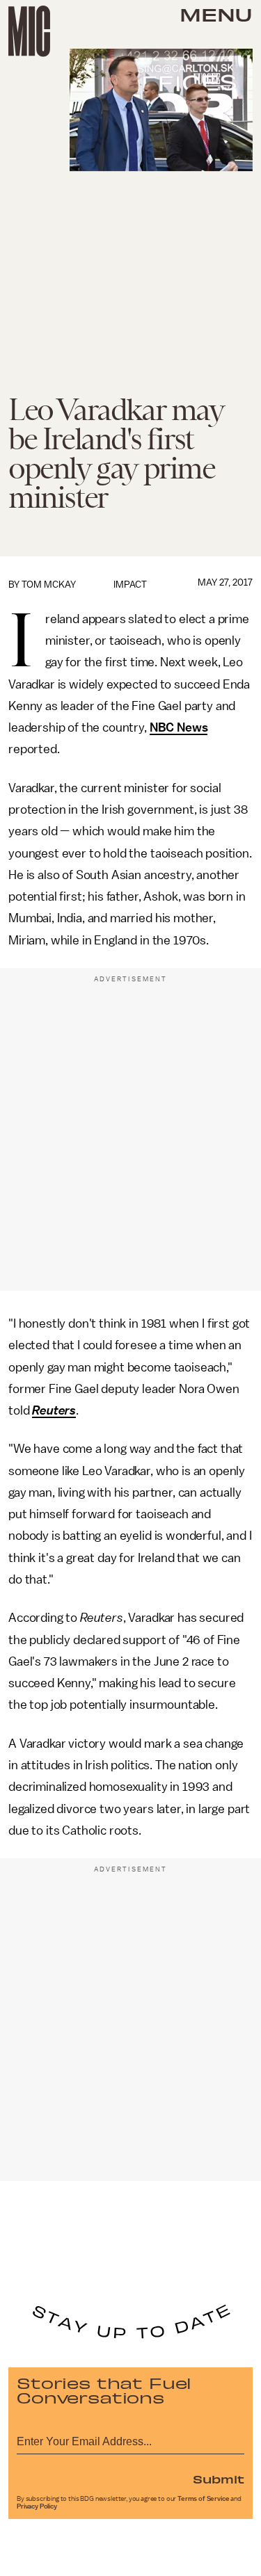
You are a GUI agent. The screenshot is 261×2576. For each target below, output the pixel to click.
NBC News (179, 727)
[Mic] (29, 31)
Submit (219, 2479)
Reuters (54, 1410)
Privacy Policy (37, 2506)
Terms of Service (203, 2499)
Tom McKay (49, 585)
